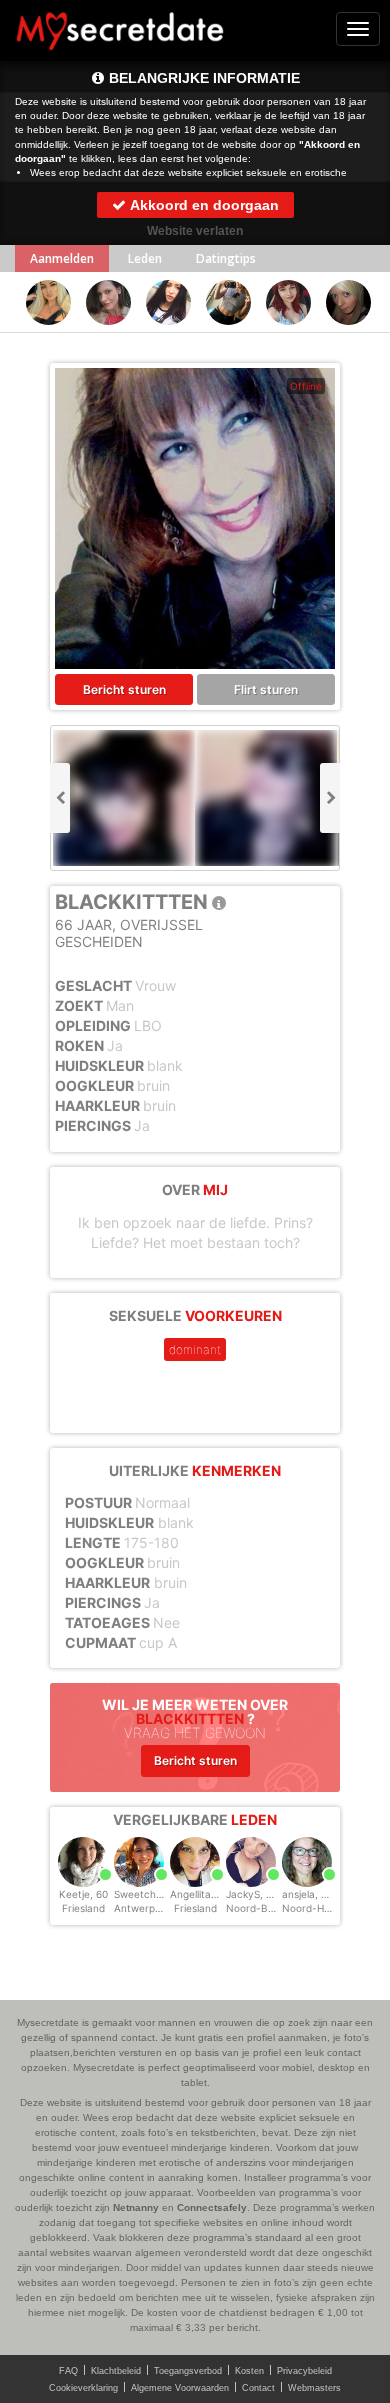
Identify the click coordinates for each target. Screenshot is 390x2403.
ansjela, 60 (307, 1894)
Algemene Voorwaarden (180, 2388)
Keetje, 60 (83, 1894)
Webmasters (314, 2388)
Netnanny (136, 2207)
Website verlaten (195, 231)
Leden (145, 258)
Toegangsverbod (188, 2371)
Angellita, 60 (199, 1894)
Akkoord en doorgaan (203, 205)
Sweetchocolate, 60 (162, 1894)
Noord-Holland (317, 1908)
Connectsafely (212, 2207)
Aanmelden (62, 258)
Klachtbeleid (116, 2371)
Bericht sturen (124, 689)
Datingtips (226, 258)
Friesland (83, 1908)
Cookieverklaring (83, 2388)
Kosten (249, 2371)
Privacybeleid (304, 2371)
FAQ (68, 2371)
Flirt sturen (266, 689)
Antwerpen (140, 1908)
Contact (258, 2388)
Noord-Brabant (263, 1908)
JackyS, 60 (252, 1894)
